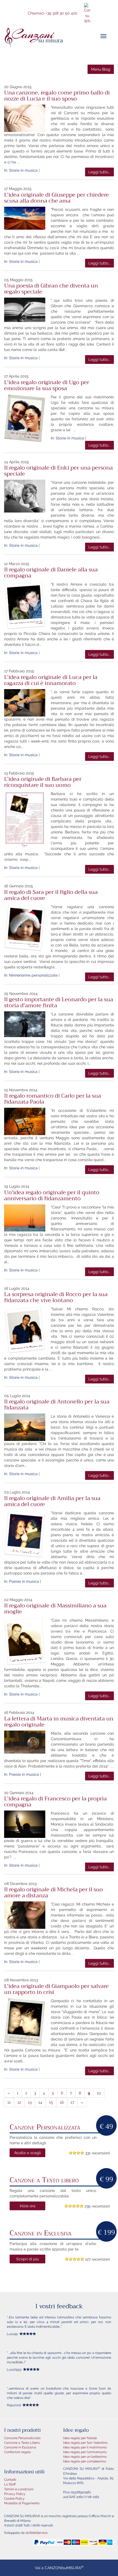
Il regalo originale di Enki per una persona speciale (58, 471)
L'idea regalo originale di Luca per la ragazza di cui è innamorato (51, 680)
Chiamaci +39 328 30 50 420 (53, 13)
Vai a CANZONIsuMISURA (59, 2568)
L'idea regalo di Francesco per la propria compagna (55, 1802)
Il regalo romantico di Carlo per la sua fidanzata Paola (53, 1099)
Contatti (10, 2480)
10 (99, 2093)
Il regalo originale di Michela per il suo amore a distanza (54, 1893)
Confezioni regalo (17, 2452)
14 (40, 2102)
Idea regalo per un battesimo (85, 2457)
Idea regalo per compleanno (85, 2461)
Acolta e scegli (28, 2153)
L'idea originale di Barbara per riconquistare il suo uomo (43, 782)
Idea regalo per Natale (80, 2438)
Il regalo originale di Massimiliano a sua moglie (55, 1609)
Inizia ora (28, 2206)
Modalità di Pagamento (22, 2503)
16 (62, 2102)
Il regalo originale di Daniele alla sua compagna (51, 573)
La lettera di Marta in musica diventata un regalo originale (59, 1722)
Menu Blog (101, 69)
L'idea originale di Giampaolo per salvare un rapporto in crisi (56, 1989)
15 (51, 2102)
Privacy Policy (15, 2494)
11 (9, 2102)
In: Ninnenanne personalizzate (31, 975)
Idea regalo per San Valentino (85, 2443)
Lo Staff (10, 2484)
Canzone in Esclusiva (20, 2447)
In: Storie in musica (21, 170)
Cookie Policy (14, 2499)
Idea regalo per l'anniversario (85, 2452)
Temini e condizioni (19, 2489)
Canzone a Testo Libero (22, 2443)
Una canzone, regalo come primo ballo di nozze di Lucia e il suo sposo (57, 96)
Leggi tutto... (99, 172)
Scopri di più (27, 2259)
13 (30, 2102)
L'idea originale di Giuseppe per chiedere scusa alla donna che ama (57, 198)
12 (19, 2102)
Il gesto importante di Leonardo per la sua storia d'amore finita (59, 1002)
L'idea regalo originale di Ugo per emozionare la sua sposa (47, 385)
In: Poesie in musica (22, 1581)
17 (72, 2102)
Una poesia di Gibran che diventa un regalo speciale (51, 289)
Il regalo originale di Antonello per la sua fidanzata (57, 1405)
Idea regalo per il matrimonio (85, 2447)
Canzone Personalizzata (22, 2438)
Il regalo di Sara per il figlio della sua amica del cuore (51, 895)
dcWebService (36, 2533)
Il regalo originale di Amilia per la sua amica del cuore (52, 1501)
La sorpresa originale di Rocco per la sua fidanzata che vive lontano (56, 1297)
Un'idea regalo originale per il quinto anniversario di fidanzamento (52, 1195)
